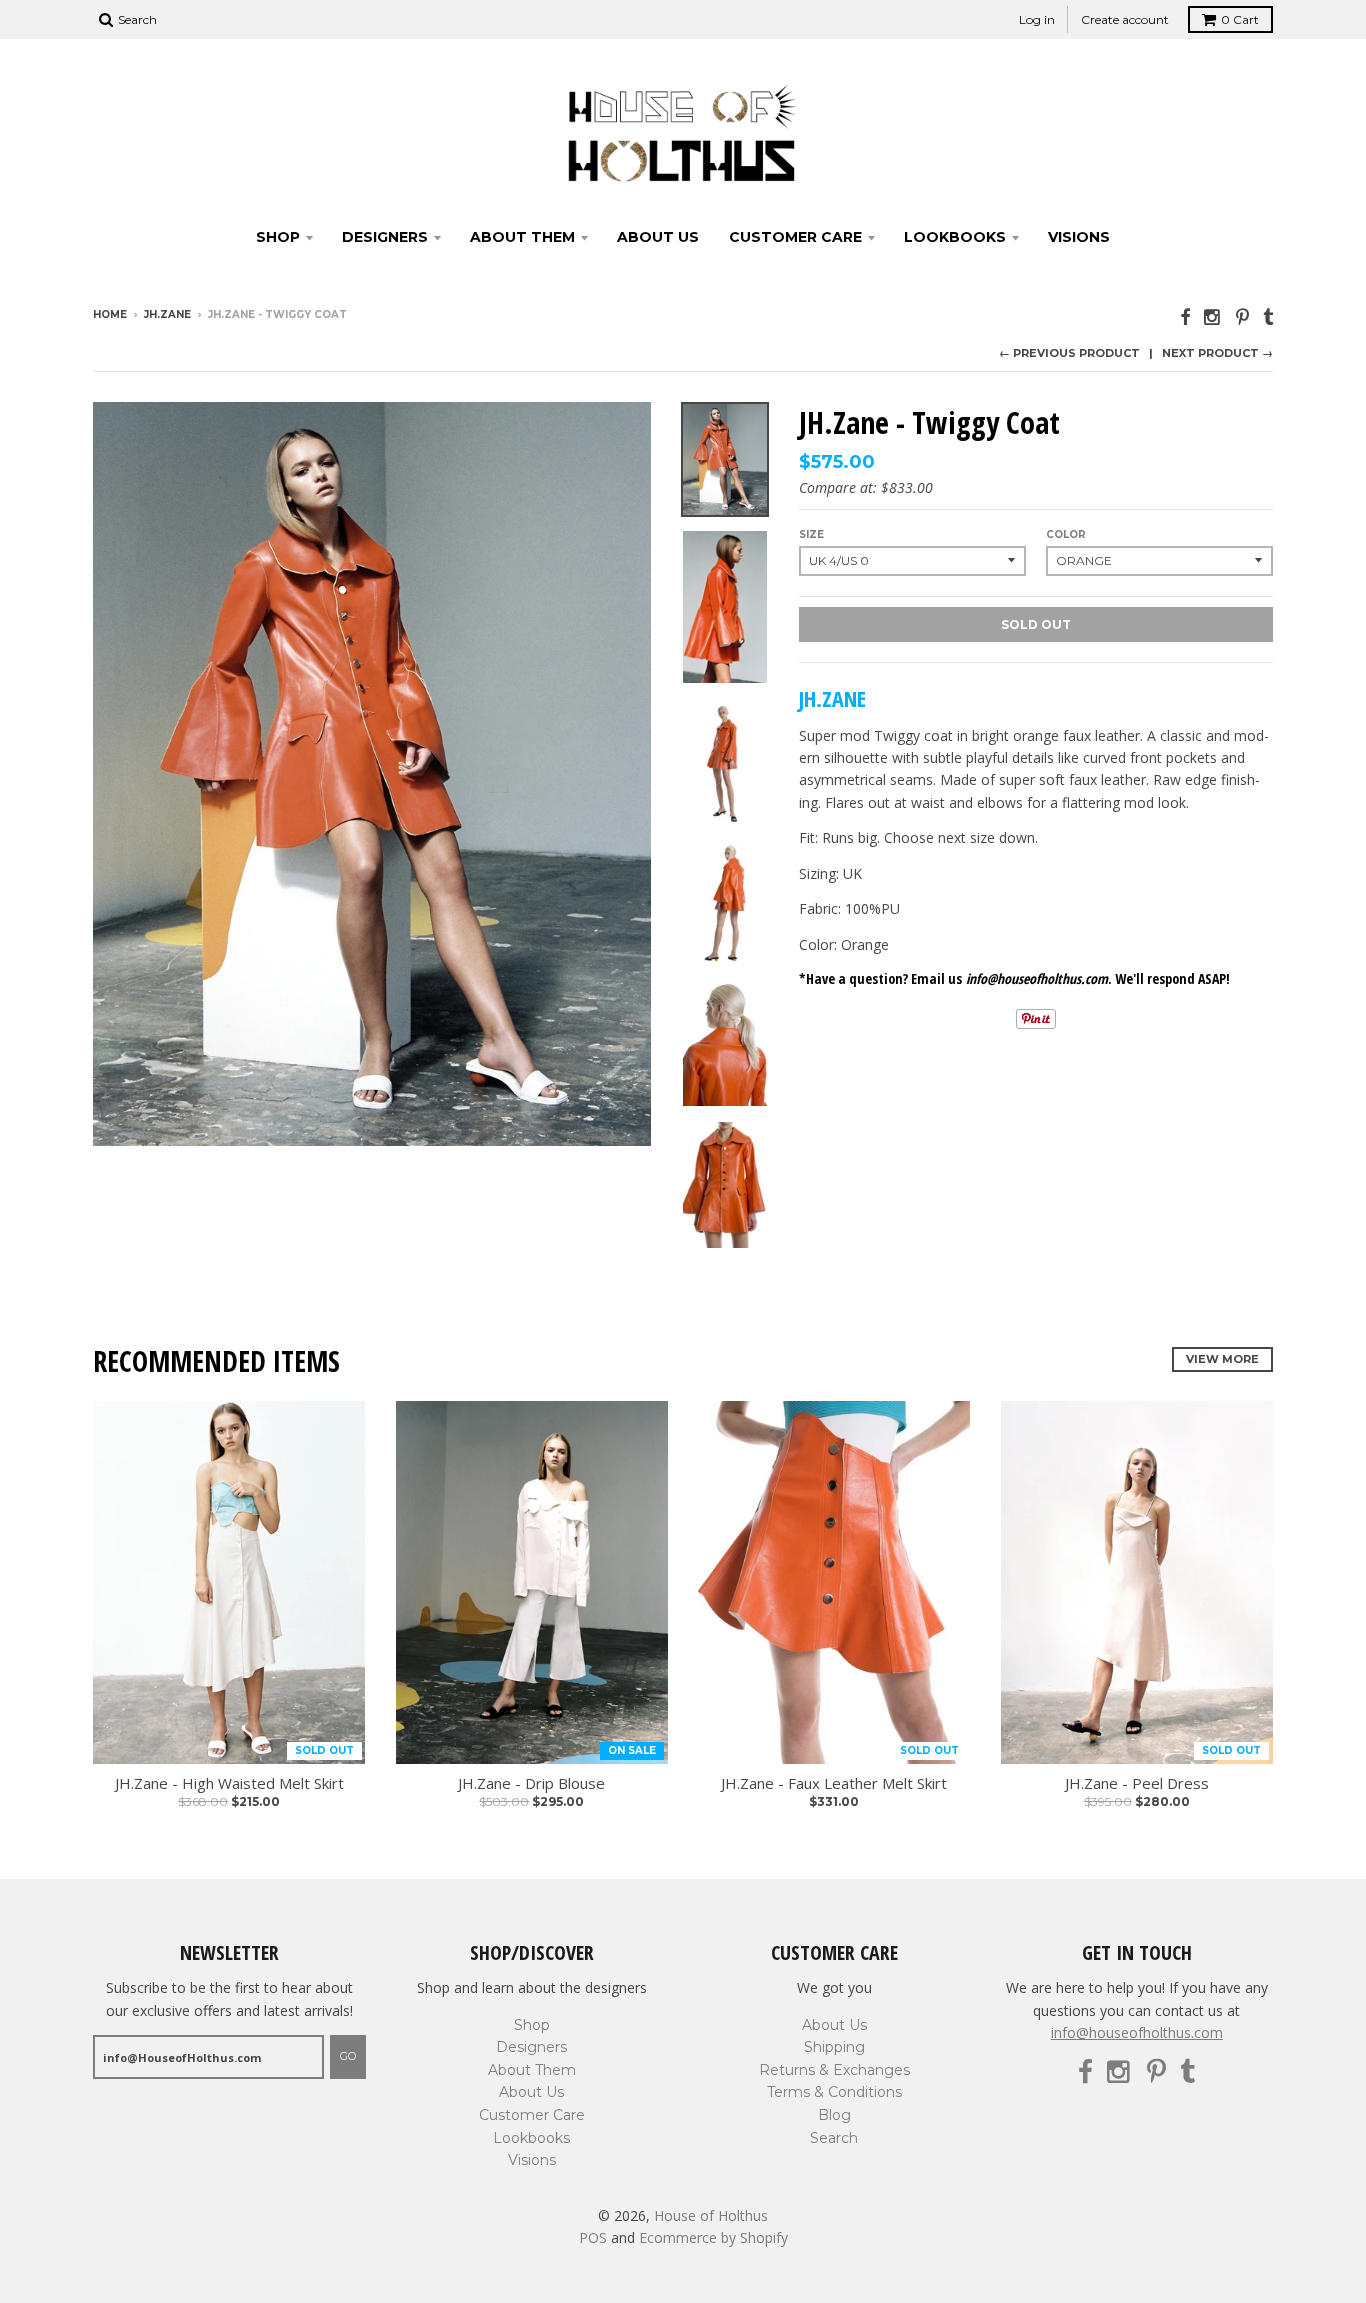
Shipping (834, 2047)
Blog (834, 2115)
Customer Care (795, 237)
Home (110, 314)
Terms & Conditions (834, 2092)
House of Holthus (711, 2215)
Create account (1125, 19)
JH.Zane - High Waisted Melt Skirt (229, 1783)
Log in (1037, 19)
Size (811, 534)
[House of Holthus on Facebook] (1185, 316)
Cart (1240, 19)
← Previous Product (1069, 353)
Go (348, 2056)
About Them (522, 237)
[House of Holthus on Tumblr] (1268, 316)
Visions (1079, 237)
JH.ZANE (167, 314)
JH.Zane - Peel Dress (1137, 1783)
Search (834, 2138)
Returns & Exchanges (834, 2070)
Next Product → (1217, 353)
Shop (278, 237)
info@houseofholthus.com (1137, 2032)
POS (593, 2237)
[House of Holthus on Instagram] (1213, 316)
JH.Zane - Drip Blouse (531, 1783)
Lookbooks (955, 237)
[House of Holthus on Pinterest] (1242, 316)
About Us (658, 237)
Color (1066, 534)
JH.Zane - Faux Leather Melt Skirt (834, 1783)
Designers (385, 237)
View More (1222, 1359)
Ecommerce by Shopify (713, 2237)
